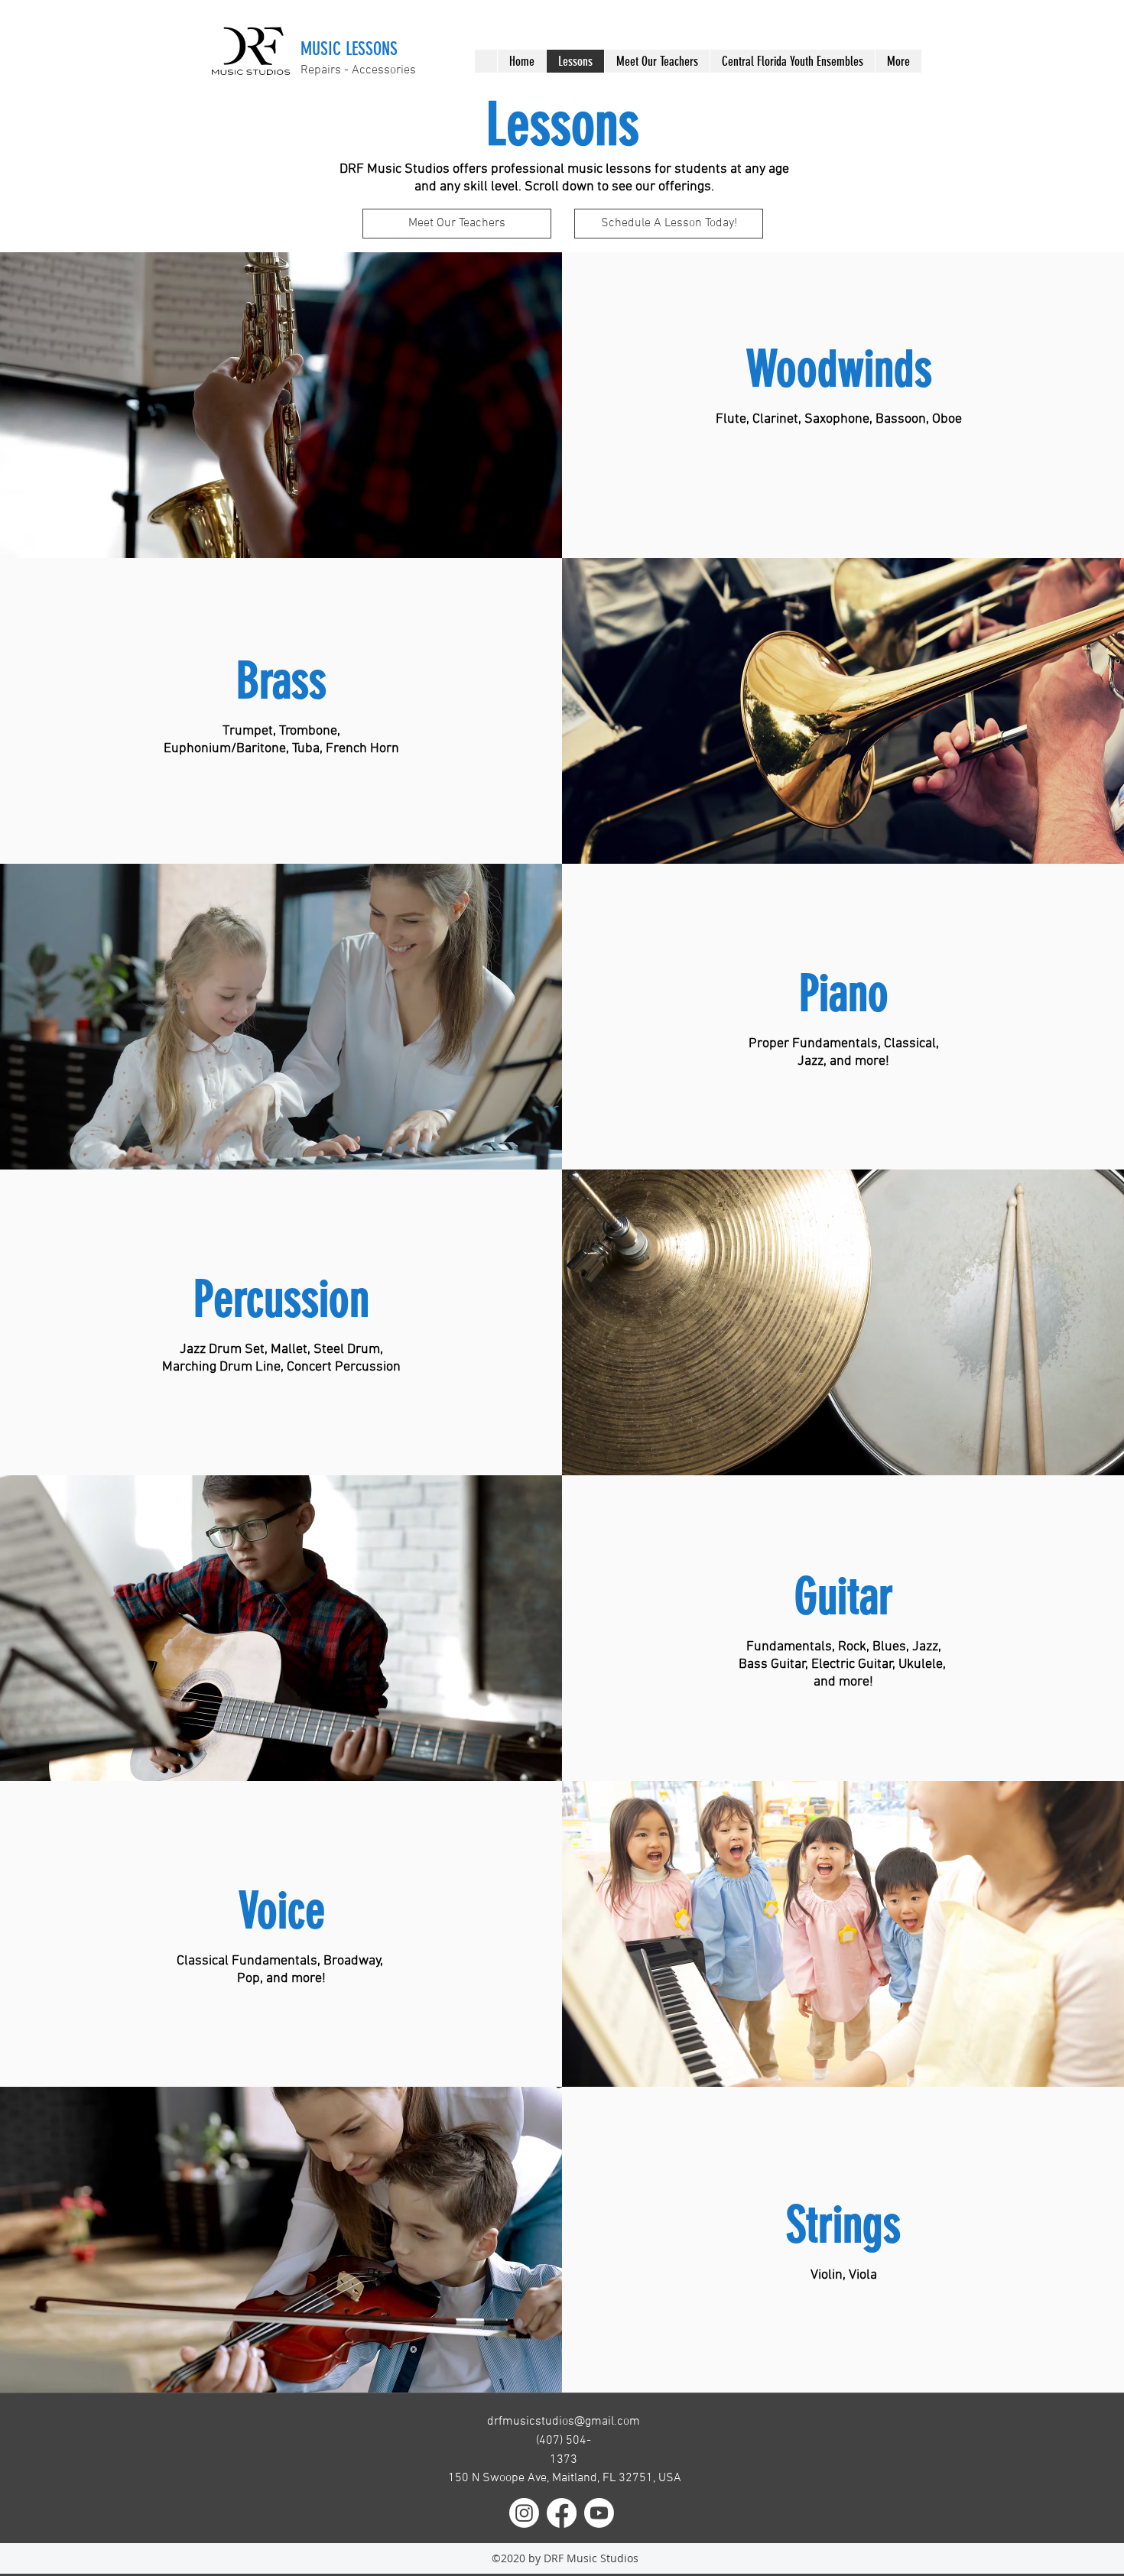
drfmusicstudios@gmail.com (564, 2422)
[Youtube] (599, 2513)
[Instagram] (524, 2513)
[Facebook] (562, 2513)
